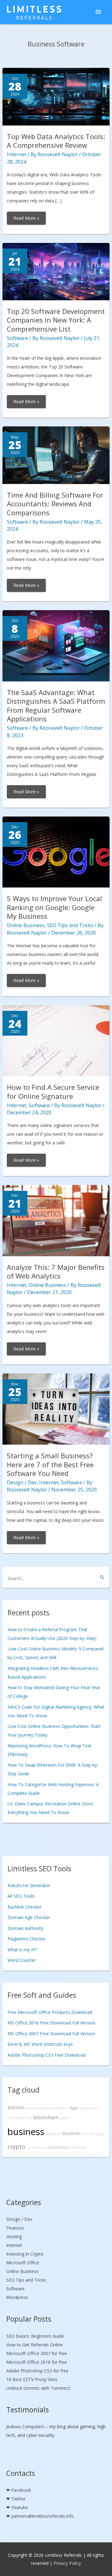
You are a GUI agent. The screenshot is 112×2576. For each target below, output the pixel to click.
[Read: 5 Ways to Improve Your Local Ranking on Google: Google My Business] (56, 851)
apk (82, 2108)
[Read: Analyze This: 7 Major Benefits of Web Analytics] (56, 1220)
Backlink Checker (24, 1907)
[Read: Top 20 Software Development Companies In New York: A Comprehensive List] (56, 271)
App (74, 2108)
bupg (100, 2134)
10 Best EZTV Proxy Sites (32, 2379)
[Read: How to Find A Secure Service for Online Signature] (56, 1040)
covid (20, 2118)
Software (17, 338)
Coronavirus (36, 2147)
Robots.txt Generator (29, 1885)
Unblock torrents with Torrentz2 (38, 2388)
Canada (88, 2134)
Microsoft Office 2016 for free (37, 2362)
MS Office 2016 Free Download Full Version (51, 2023)
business (26, 2132)
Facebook (21, 2490)
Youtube (20, 2507)
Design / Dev (22, 1482)
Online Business (26, 925)
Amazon (32, 2108)
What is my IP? (22, 1950)
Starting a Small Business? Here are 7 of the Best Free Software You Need (50, 1464)
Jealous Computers (25, 2426)
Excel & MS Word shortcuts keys (40, 2044)
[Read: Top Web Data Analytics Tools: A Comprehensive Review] (56, 96)
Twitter (18, 2499)
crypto (16, 2147)
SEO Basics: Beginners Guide (35, 2336)
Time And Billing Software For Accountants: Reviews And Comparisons (55, 504)
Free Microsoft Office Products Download (50, 2012)
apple (64, 2118)
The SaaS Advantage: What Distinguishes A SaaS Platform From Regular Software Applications (56, 706)
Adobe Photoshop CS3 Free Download (47, 2055)
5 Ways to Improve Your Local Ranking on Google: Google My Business (54, 907)
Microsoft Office (23, 2263)
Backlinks (72, 2133)
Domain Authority (25, 1928)
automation (58, 2147)
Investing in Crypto (25, 2254)
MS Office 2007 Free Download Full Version (51, 2034)
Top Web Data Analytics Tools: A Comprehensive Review (56, 141)
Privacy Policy (67, 2563)
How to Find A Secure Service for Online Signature (53, 1092)
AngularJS (53, 2134)
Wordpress (17, 2297)
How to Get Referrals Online (35, 2345)
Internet (16, 154)
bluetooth (78, 2147)
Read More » (29, 220)
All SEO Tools (21, 1896)
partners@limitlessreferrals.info (42, 2516)
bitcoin (16, 2107)
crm (11, 2118)
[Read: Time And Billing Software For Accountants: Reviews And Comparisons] (56, 455)
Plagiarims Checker (27, 1939)
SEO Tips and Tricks (70, 925)
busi (29, 2118)
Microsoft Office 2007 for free (37, 2353)
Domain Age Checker (29, 1917)
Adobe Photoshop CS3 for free (37, 2371)
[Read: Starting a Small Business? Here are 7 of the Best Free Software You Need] (56, 1409)
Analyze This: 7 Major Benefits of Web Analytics (56, 1272)
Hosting (14, 2237)
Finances (15, 2228)
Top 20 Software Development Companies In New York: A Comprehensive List (56, 320)
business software (54, 2108)
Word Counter (22, 1960)
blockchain (46, 2117)
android (93, 2108)
